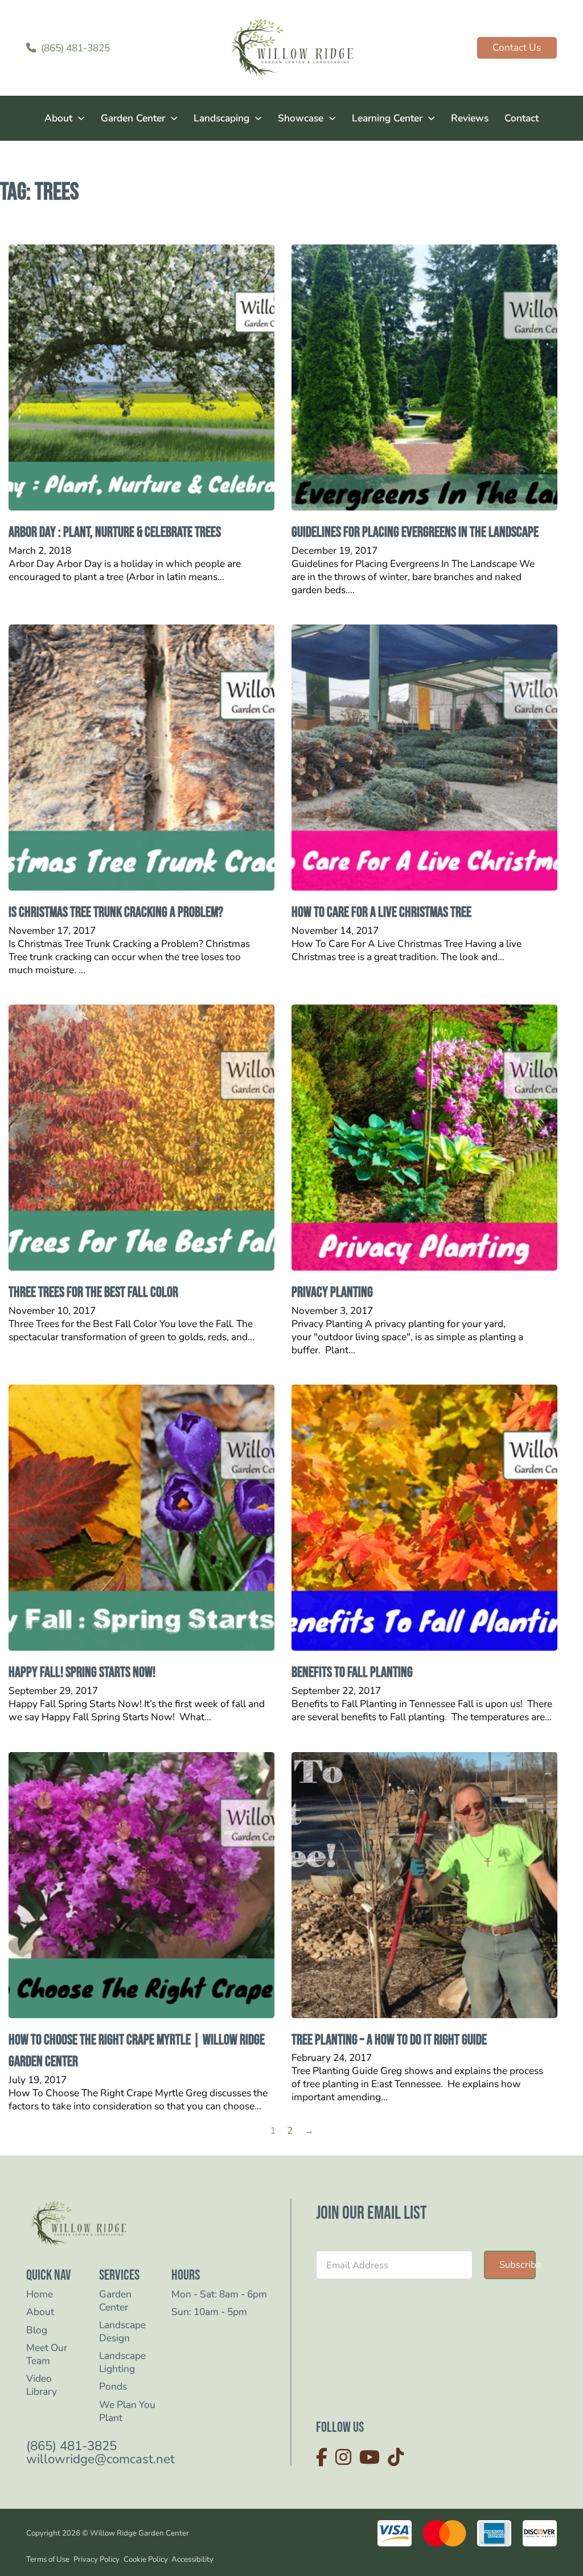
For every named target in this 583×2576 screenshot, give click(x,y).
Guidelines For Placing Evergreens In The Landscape (415, 532)
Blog (37, 2330)
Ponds (113, 2387)
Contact (522, 118)
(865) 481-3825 (71, 2446)
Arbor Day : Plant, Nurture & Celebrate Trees (115, 532)
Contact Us (517, 47)
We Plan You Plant (127, 2411)
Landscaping (221, 118)
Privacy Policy (97, 2559)
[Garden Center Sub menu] (174, 118)
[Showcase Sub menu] (332, 118)
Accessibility (192, 2559)
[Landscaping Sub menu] (258, 118)
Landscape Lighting (122, 2362)
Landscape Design (122, 2332)
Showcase (301, 118)
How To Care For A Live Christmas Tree (381, 913)
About (58, 118)
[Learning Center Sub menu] (431, 118)
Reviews (470, 118)
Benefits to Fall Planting (352, 1673)
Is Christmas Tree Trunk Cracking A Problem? (116, 913)
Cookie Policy (146, 2559)
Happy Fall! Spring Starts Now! (82, 1673)
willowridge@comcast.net (100, 2459)
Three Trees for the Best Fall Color (93, 1293)
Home (40, 2294)
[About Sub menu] (81, 118)
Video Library (42, 2385)
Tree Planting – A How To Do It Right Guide (389, 2040)
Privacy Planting (332, 1293)
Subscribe (518, 2265)
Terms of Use (48, 2559)
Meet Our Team (47, 2354)
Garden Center (133, 118)
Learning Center (387, 118)
